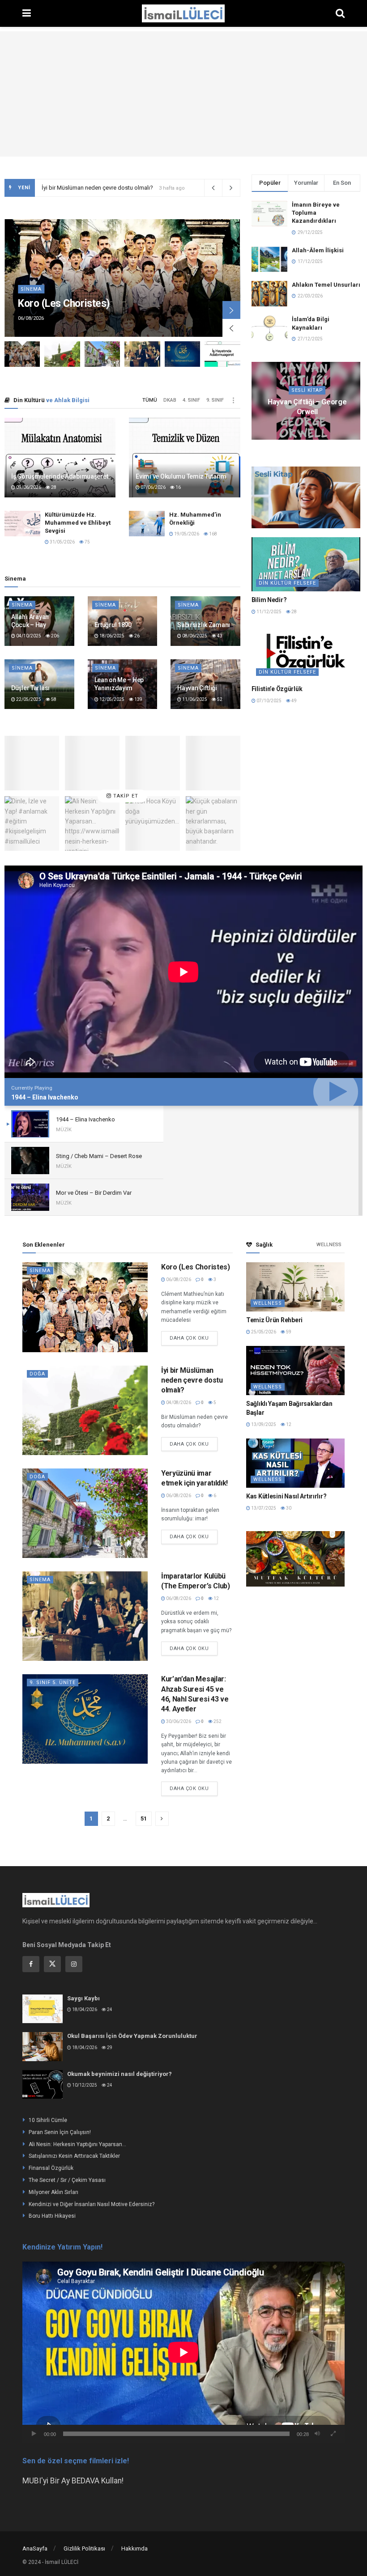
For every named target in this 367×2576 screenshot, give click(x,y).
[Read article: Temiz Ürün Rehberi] (295, 1287)
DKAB (170, 400)
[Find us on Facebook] (31, 1964)
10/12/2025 (84, 2085)
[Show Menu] (27, 13)
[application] (183, 2352)
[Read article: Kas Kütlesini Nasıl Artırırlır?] (295, 1463)
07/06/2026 (153, 487)
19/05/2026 (186, 534)
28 (53, 487)
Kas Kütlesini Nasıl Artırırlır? (286, 1496)
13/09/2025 (263, 1424)
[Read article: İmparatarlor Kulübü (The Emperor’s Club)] (306, 564)
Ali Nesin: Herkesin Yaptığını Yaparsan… (77, 2144)
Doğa (37, 1374)
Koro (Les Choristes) (64, 303)
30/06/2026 (178, 1721)
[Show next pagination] (162, 1819)
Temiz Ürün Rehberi (274, 1320)
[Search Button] (340, 13)
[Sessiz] (317, 2434)
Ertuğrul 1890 (113, 625)
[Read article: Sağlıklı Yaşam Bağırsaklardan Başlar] (295, 1371)
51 (144, 1818)
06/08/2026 (178, 1280)
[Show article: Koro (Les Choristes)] (22, 354)
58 (53, 699)
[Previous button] (231, 328)
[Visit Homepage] (183, 13)
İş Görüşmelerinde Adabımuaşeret (60, 476)
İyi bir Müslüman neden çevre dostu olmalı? (192, 1380)
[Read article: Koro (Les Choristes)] (85, 1307)
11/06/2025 (194, 699)
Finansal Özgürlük (51, 2168)
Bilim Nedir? (269, 600)
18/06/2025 (111, 636)
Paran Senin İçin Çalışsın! (60, 2132)
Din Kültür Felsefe (287, 583)
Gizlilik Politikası (84, 2548)
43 (219, 636)
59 (288, 1332)
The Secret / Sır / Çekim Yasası (67, 2180)
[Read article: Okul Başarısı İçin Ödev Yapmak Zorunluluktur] (43, 2046)
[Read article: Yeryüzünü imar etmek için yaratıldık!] (85, 1513)
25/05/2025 (347, 424)
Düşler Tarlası (30, 688)
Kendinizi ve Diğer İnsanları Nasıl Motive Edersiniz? (92, 2204)
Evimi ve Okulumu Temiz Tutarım (181, 476)
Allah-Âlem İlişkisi (318, 250)
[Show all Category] (234, 400)
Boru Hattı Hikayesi (52, 2216)
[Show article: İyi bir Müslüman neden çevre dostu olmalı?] (62, 354)
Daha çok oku (194, 1336)
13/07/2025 (263, 1508)
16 (178, 487)
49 (294, 701)
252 (217, 1721)
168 (213, 534)
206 (55, 636)
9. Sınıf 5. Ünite (53, 1683)
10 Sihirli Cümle (48, 2120)
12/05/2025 (111, 699)
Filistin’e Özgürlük (277, 689)
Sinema (31, 289)
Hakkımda (134, 2548)
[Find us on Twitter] (52, 1964)
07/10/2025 (269, 701)
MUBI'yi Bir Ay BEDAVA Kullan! (73, 2481)
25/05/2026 (263, 1332)
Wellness (329, 1245)
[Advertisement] (183, 94)
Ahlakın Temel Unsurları (326, 285)
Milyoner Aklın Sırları (53, 2192)
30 (288, 1508)
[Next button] (231, 310)
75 (87, 542)
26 (137, 636)
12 (216, 1598)
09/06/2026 (28, 487)
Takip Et (125, 796)
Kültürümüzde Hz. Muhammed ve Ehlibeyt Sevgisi (78, 523)
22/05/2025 (28, 699)
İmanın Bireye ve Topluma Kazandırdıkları (316, 213)
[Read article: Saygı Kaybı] (43, 2009)
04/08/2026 (178, 1403)
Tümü (150, 400)
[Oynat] (34, 2434)
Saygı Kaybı (83, 1998)
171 (265, 429)
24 (109, 2009)
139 (138, 699)
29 (109, 2048)
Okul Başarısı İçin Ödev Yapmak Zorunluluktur (132, 2036)
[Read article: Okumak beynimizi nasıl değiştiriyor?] (43, 2084)
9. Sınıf (215, 400)
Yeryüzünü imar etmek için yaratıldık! (88, 188)
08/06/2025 (194, 636)
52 (219, 699)
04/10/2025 (28, 636)
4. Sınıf (191, 400)
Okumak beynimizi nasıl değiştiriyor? (119, 2074)
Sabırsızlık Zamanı (204, 625)
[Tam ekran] (333, 2434)
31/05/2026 (62, 542)
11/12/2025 (269, 612)
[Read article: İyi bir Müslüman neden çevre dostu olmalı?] (102, 354)
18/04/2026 (84, 2009)
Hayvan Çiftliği (197, 688)
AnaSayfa (35, 2548)
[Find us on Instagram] (74, 1964)
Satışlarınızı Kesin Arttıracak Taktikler (74, 2156)
